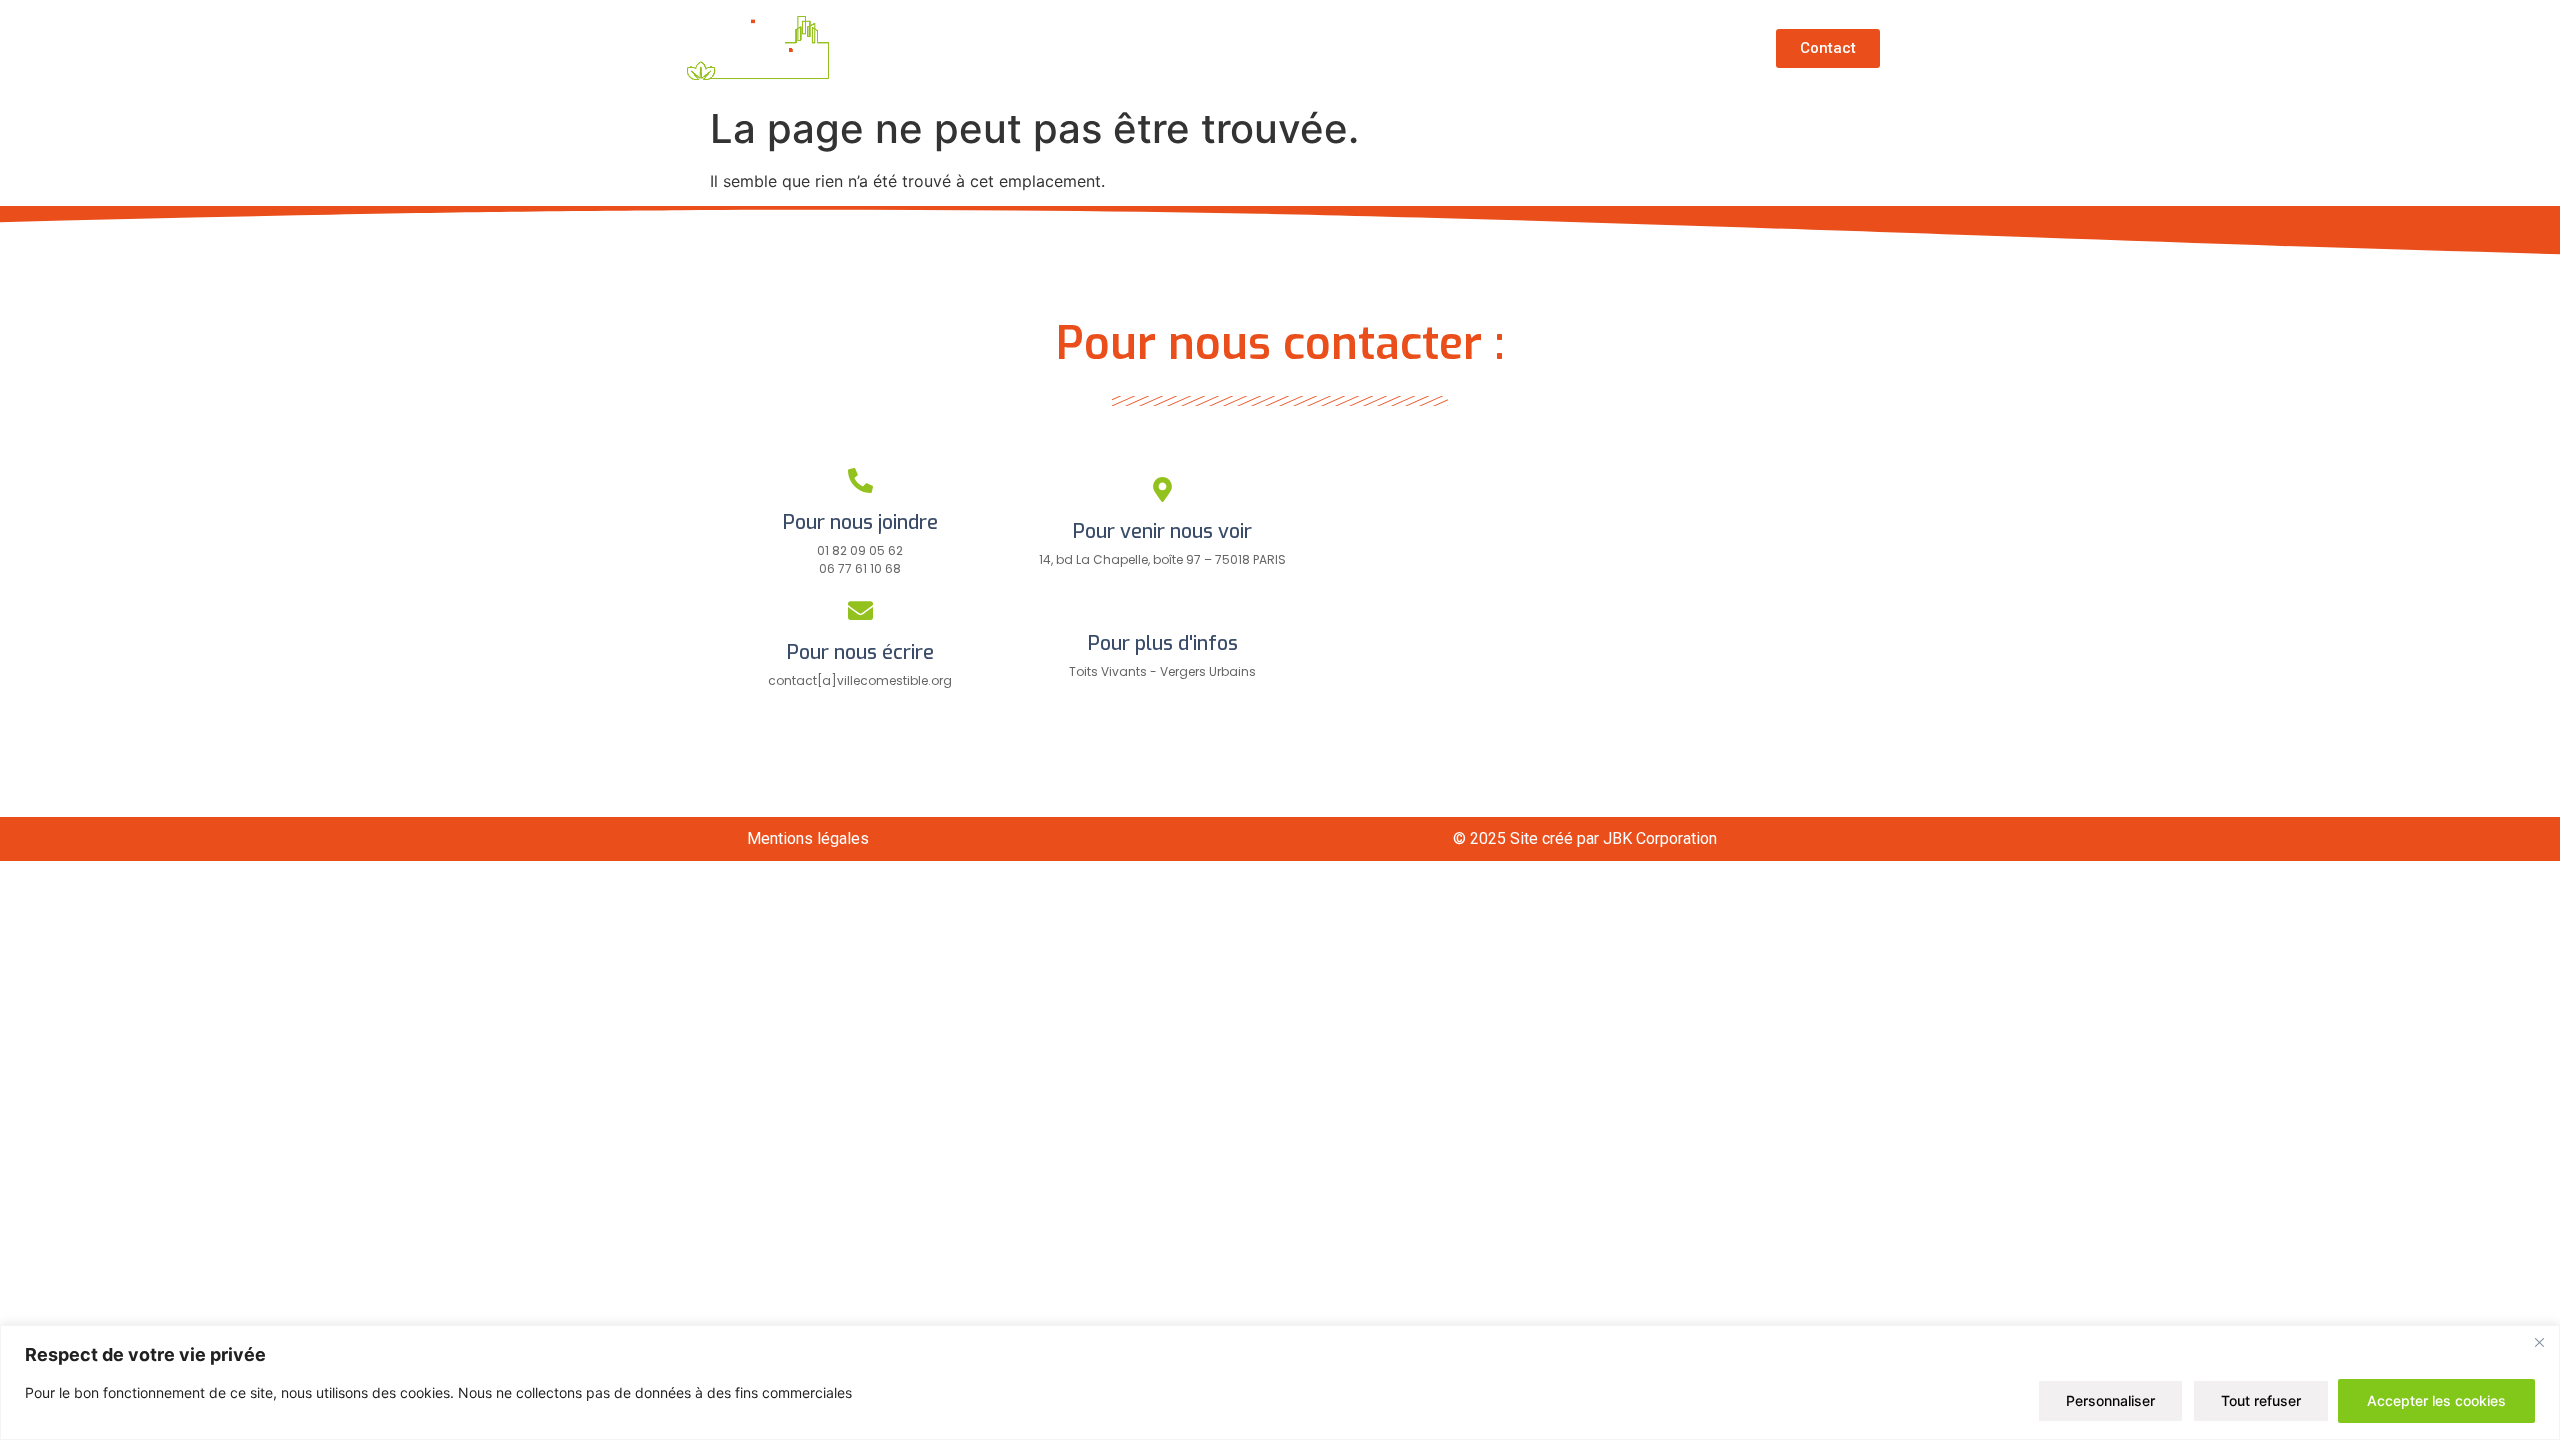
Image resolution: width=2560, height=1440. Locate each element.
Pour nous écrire (860, 652)
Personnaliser (2110, 1400)
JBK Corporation (1660, 838)
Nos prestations (1501, 48)
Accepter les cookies (2436, 1400)
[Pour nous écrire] (860, 610)
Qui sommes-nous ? (1128, 48)
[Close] (2539, 1342)
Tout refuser (2261, 1400)
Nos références (1324, 48)
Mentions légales (808, 838)
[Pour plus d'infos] (1162, 601)
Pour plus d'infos (1163, 643)
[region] (1280, 1382)
